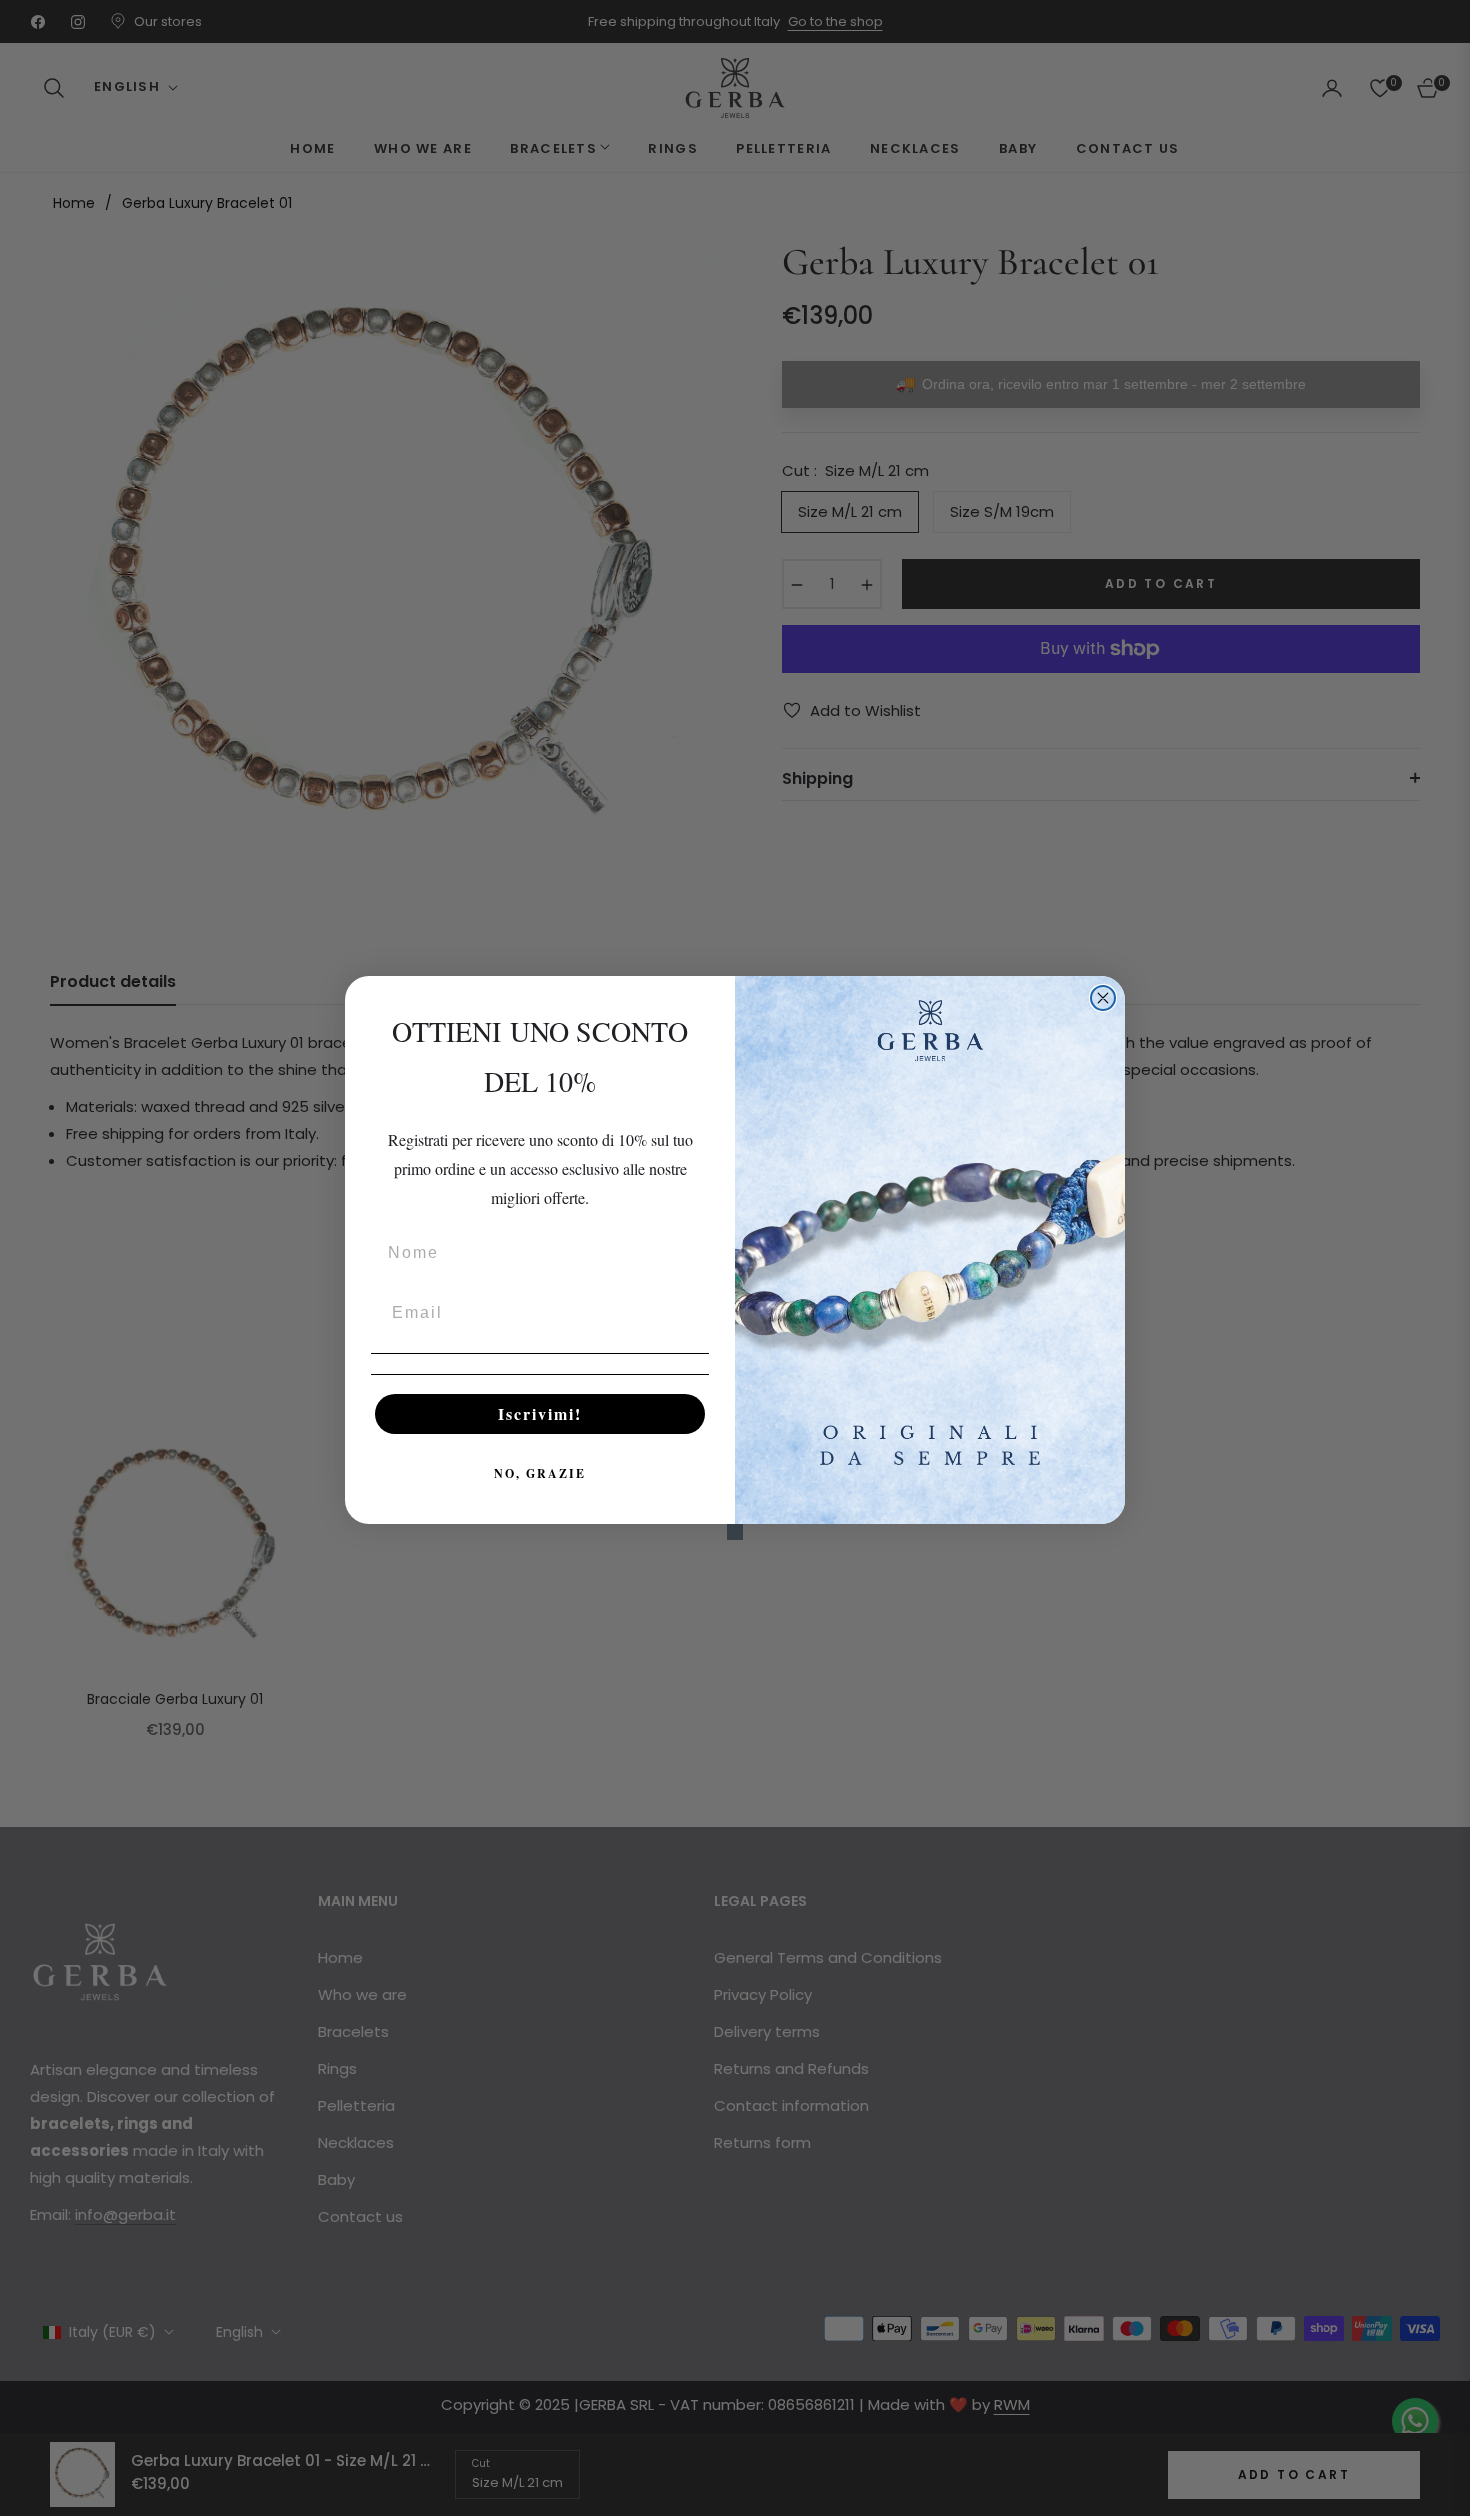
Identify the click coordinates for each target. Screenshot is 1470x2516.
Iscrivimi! (540, 1413)
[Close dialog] (1103, 998)
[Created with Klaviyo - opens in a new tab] (735, 1532)
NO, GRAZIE (540, 1473)
